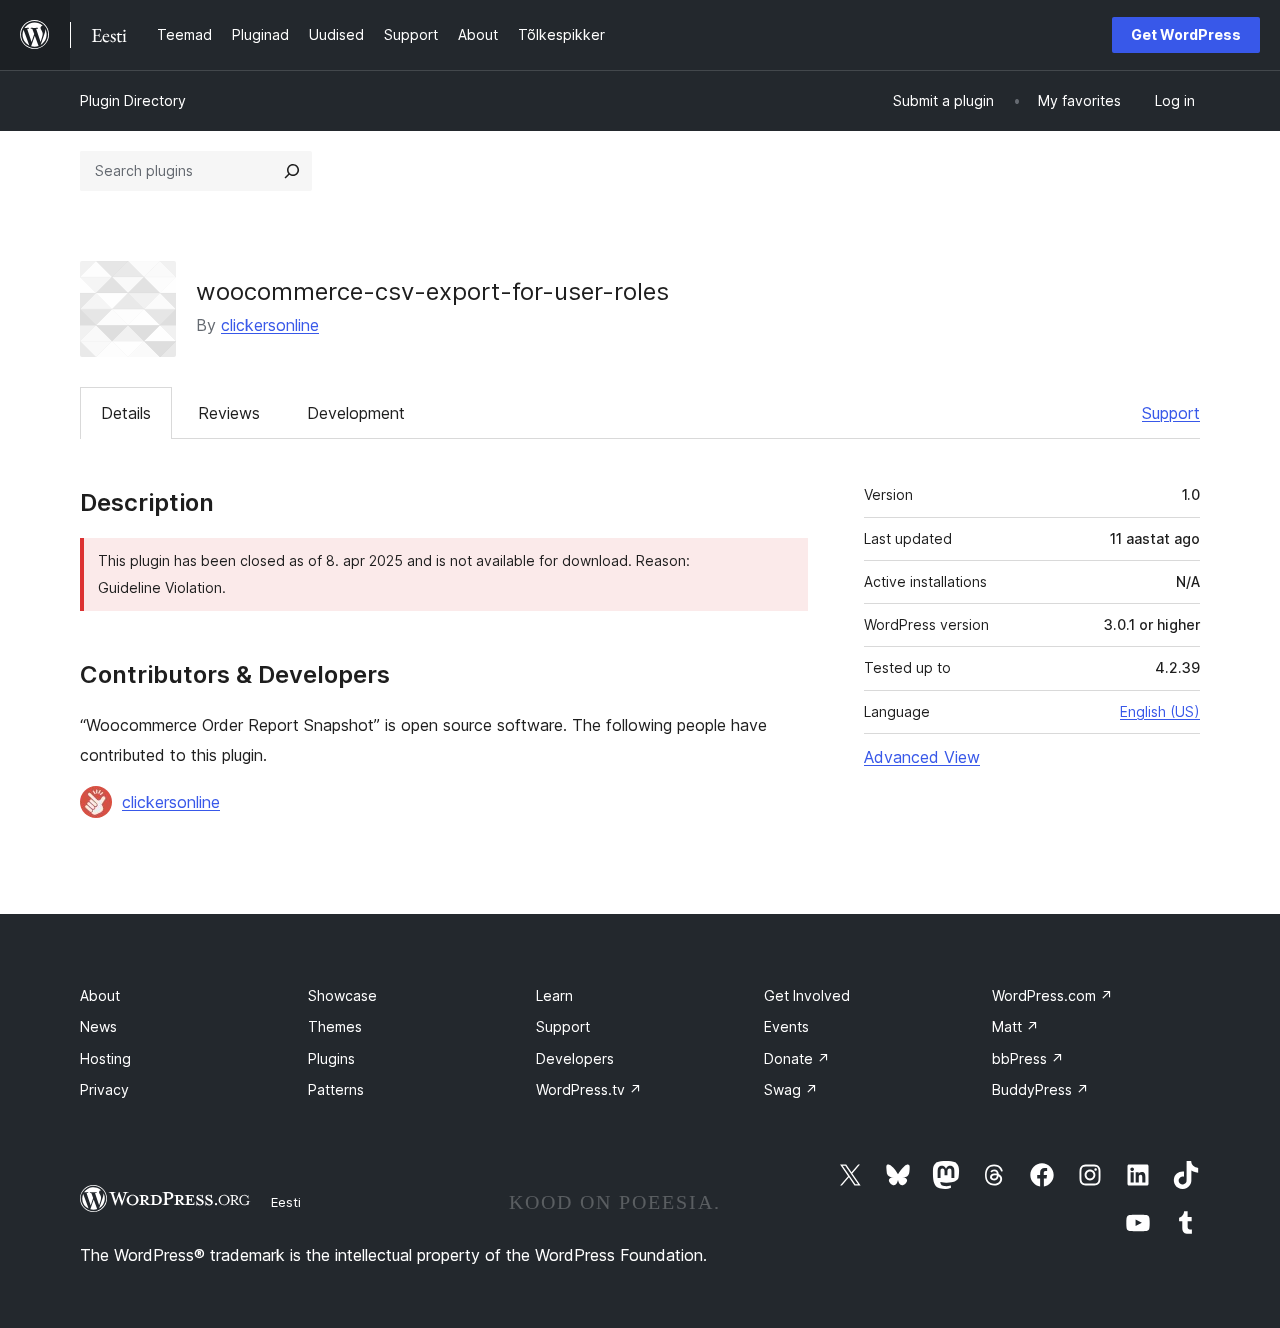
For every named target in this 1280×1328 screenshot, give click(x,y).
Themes (335, 1026)
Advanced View (922, 757)
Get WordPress (1186, 34)
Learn (554, 995)
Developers (575, 1058)
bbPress (1028, 1058)
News (98, 1026)
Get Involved (807, 995)
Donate (797, 1058)
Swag (791, 1089)
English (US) (1160, 711)
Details (126, 413)
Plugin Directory (133, 100)
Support (1171, 413)
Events (786, 1026)
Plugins (331, 1058)
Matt (1015, 1026)
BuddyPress (1040, 1089)
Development (356, 413)
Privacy (104, 1089)
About (100, 995)
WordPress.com (1052, 995)
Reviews (229, 413)
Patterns (336, 1089)
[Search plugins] (292, 171)
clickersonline (270, 325)
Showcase (342, 995)
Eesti (286, 1202)
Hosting (105, 1058)
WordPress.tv (589, 1089)
